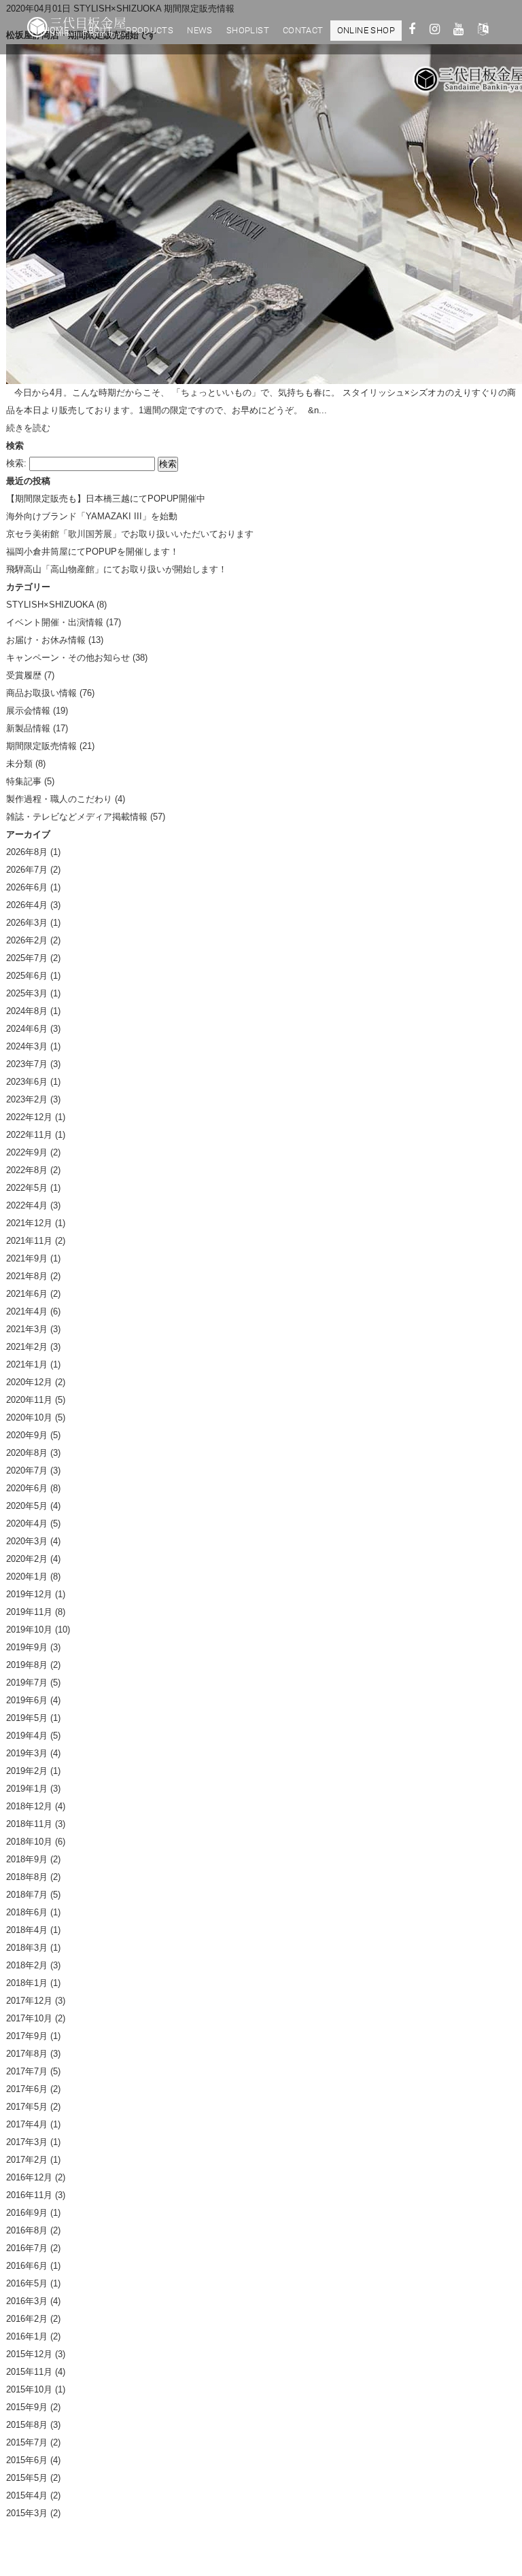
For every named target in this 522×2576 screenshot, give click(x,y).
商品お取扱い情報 (41, 693)
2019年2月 (27, 1771)
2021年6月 (27, 1294)
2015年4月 (27, 2495)
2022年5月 (27, 1188)
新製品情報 (28, 728)
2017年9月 (27, 2036)
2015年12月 (29, 2354)
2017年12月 (29, 2001)
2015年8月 (27, 2425)
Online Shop (366, 30)
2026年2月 (27, 940)
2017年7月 (27, 2071)
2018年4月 (27, 1930)
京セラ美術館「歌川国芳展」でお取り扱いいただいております (130, 534)
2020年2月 (27, 1559)
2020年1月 (27, 1577)
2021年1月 (27, 1364)
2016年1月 (27, 2336)
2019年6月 (27, 1700)
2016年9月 (27, 2213)
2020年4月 (27, 1524)
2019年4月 (27, 1736)
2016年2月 (27, 2319)
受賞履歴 (24, 675)
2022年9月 (27, 1152)
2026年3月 (27, 923)
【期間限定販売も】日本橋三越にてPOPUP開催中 (106, 499)
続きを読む (28, 428)
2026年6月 (27, 887)
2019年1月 (27, 1789)
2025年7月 (27, 958)
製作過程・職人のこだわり (59, 799)
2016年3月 (27, 2301)
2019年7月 (27, 1683)
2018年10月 (29, 1842)
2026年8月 (27, 852)
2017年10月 (29, 2018)
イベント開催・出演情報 (55, 622)
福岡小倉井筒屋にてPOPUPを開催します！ (92, 552)
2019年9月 (27, 1647)
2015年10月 (29, 2389)
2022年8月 (27, 1170)
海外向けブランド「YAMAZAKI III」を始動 (92, 516)
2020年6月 (27, 1488)
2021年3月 (27, 1329)
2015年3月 (27, 2513)
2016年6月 (27, 2266)
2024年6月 (27, 1029)
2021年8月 (27, 1276)
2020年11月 (29, 1400)
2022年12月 (29, 1117)
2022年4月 (27, 1205)
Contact (303, 30)
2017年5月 (27, 2107)
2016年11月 (29, 2195)
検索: (16, 463)
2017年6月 (27, 2089)
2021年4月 (27, 1311)
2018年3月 (27, 1948)
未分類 (19, 764)
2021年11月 (29, 1241)
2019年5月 (27, 1718)
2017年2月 (27, 2160)
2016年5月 (27, 2283)
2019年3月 (27, 1753)
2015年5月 (27, 2478)
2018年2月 (27, 1965)
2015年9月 (27, 2407)
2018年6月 (27, 1912)
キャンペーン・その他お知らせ (68, 658)
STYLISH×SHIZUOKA (50, 605)
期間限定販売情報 (41, 746)
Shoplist (248, 30)
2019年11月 (29, 1612)
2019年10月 (29, 1630)
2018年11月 (29, 1824)
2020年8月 (27, 1453)
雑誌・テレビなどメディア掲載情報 (77, 817)
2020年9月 (27, 1435)
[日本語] (483, 31)
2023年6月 (27, 1082)
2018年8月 (27, 1877)
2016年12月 (29, 2177)
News (200, 30)
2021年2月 (27, 1347)
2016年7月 (27, 2248)
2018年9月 (27, 1859)
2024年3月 (27, 1046)
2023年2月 (27, 1099)
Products (150, 30)
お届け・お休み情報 (46, 640)
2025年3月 (27, 993)
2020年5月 (27, 1506)
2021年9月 (27, 1258)
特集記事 (24, 781)
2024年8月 (27, 1011)
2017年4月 (27, 2124)
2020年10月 (29, 1417)
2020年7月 (27, 1470)
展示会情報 (28, 711)
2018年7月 (27, 1895)
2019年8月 (27, 1665)
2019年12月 (29, 1594)
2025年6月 (27, 976)
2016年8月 (27, 2230)
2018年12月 (29, 1806)
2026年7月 (27, 870)
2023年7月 (27, 1064)
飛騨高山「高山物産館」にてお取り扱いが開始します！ (117, 569)
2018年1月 (27, 1983)
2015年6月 (27, 2460)
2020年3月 (27, 1541)
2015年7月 (27, 2442)
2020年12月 (29, 1382)
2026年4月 (27, 905)
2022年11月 (29, 1135)
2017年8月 (27, 2054)
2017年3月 (27, 2142)
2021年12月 (29, 1223)
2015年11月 (29, 2372)
